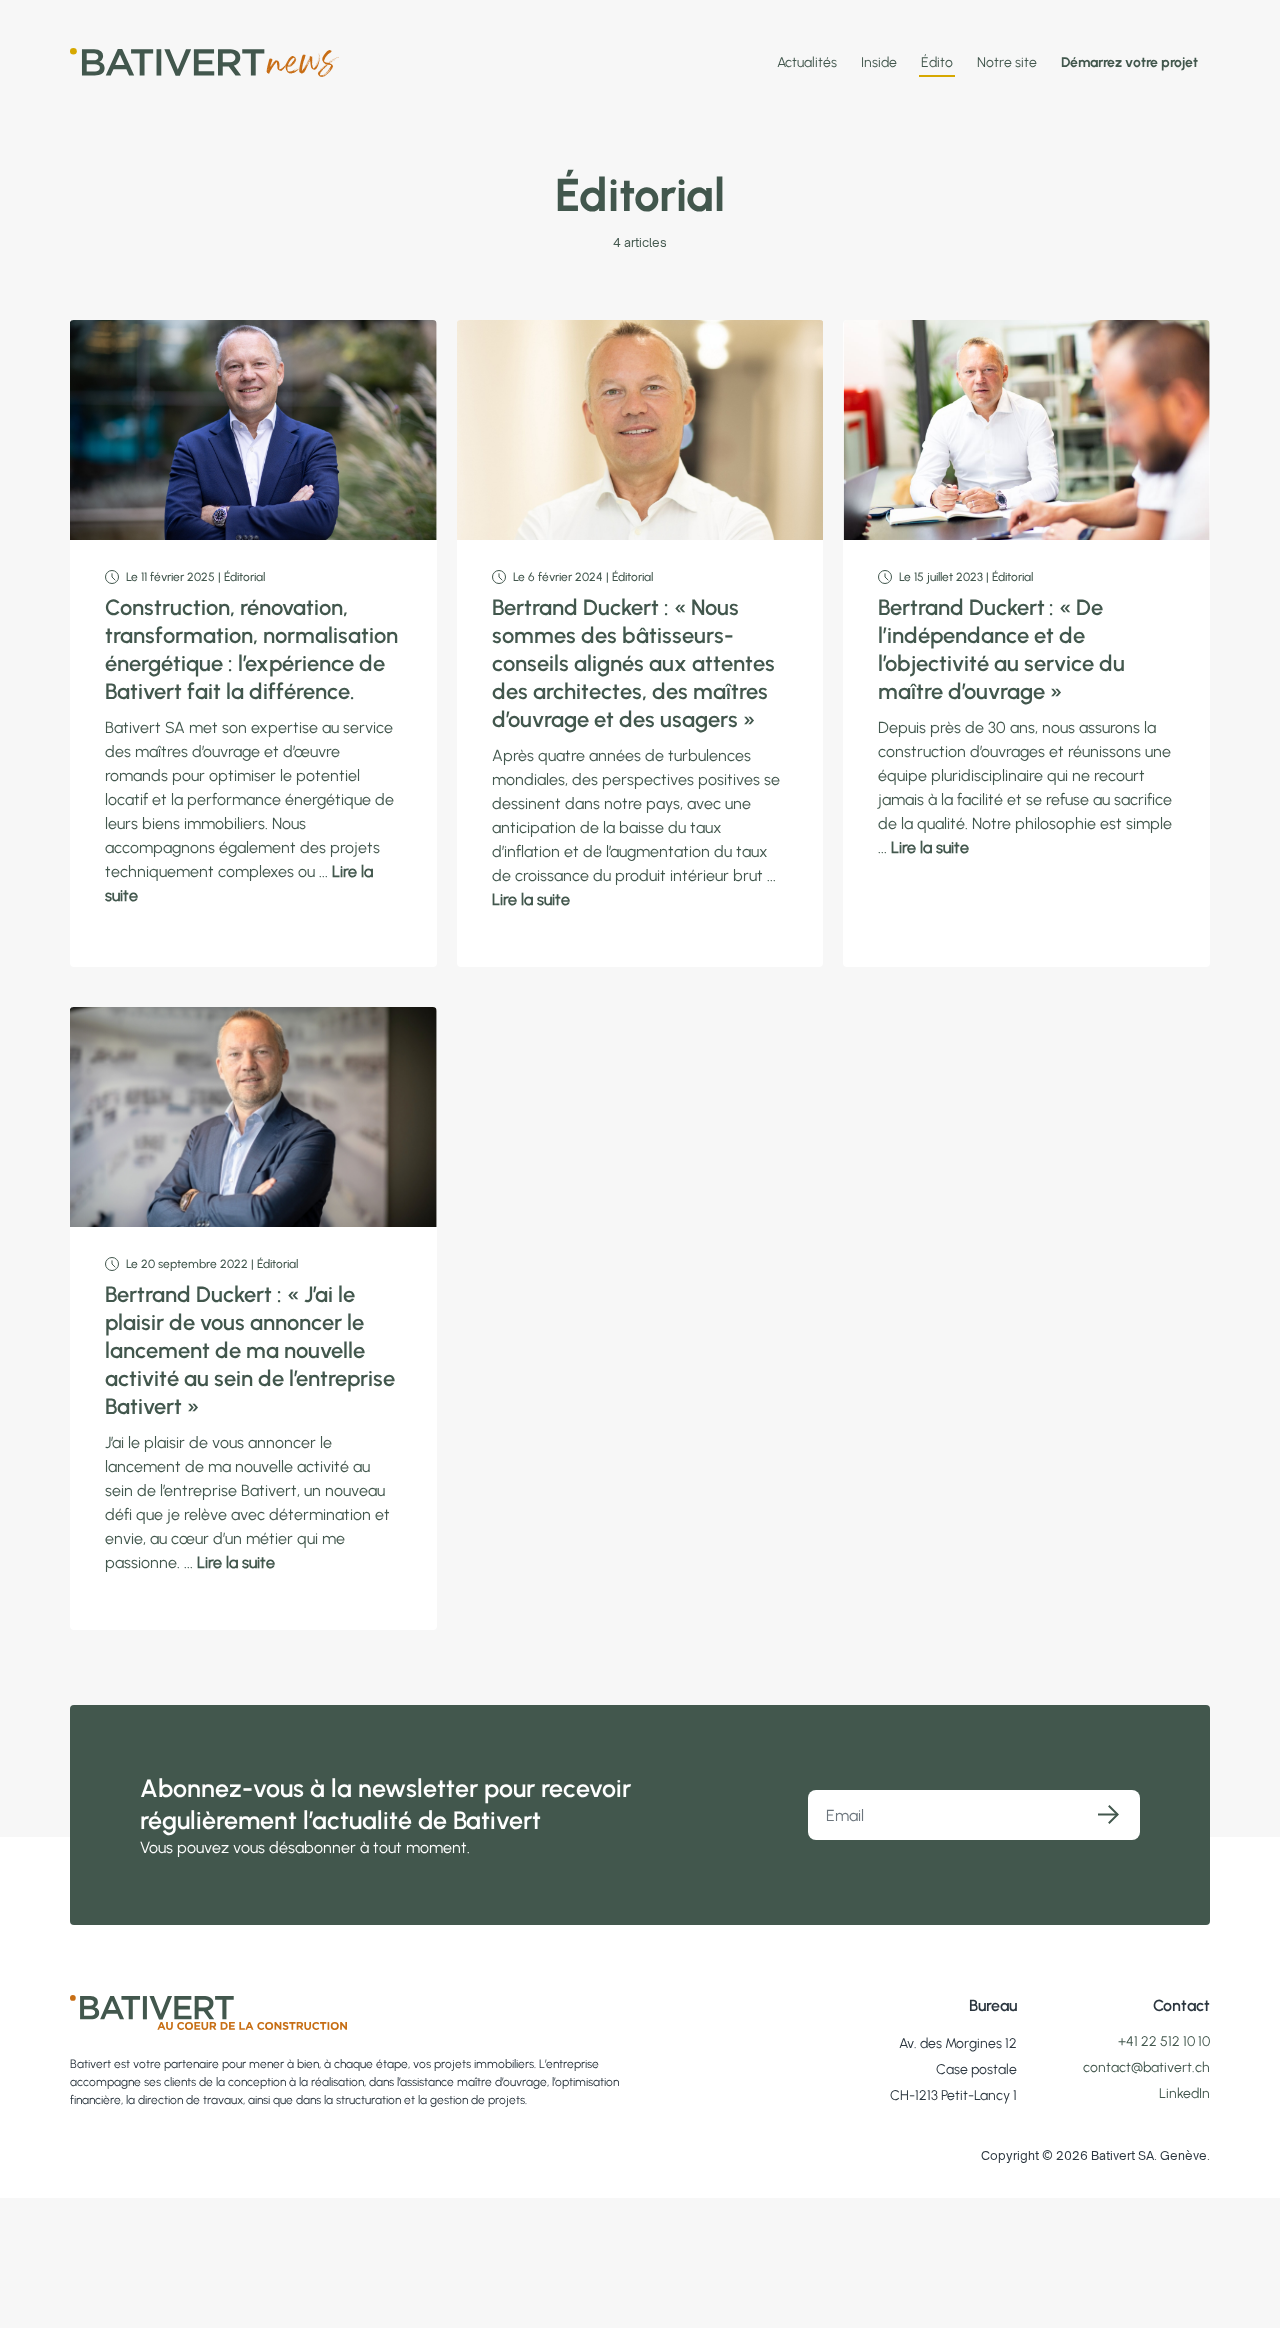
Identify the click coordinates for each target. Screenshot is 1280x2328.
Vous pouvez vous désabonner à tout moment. (305, 1847)
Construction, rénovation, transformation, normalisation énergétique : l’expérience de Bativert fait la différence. (251, 649)
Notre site (1007, 62)
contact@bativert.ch (1146, 2067)
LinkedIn (1184, 2093)
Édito (937, 62)
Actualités (807, 62)
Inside (879, 62)
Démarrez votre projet (1129, 62)
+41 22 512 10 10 (1164, 2041)
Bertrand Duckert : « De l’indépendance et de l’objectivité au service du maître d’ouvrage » (1001, 649)
